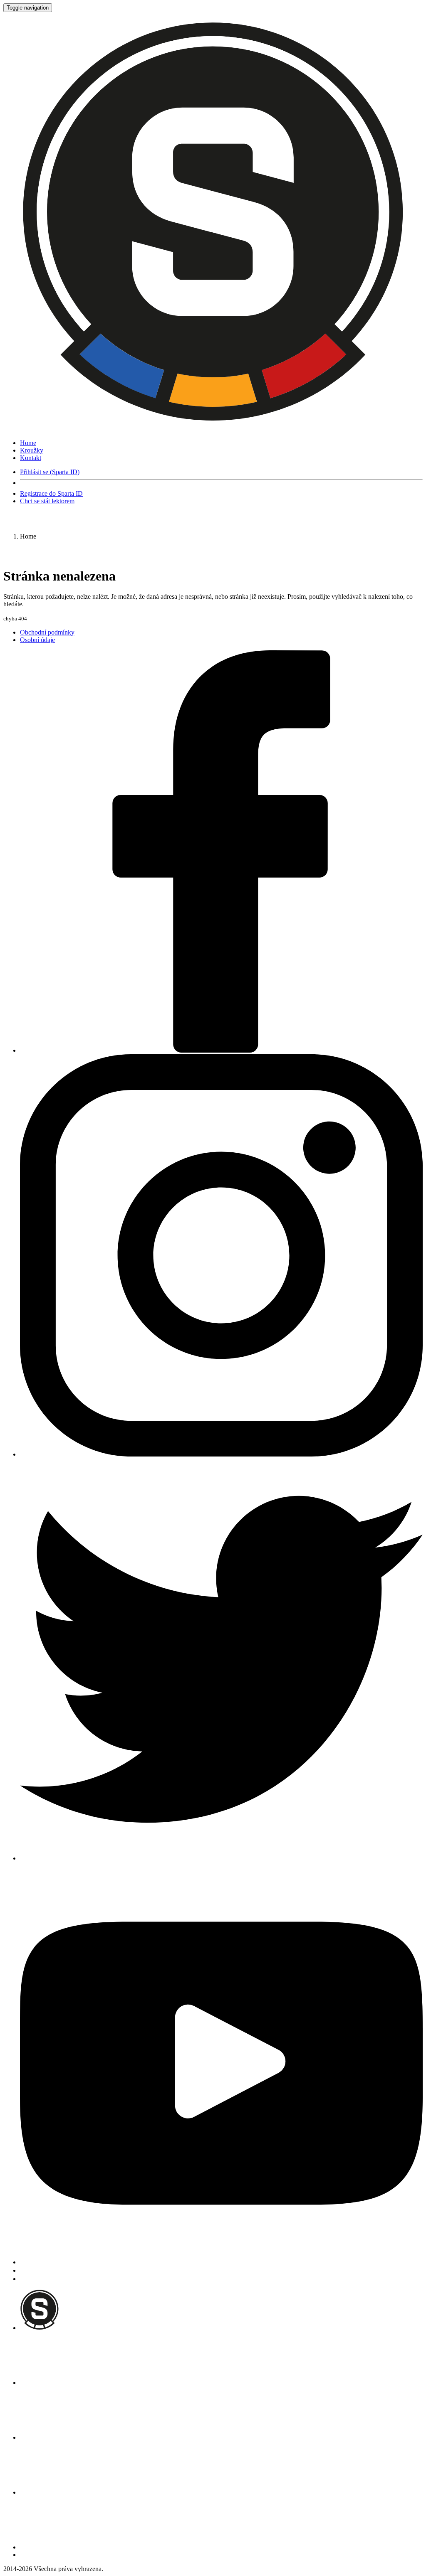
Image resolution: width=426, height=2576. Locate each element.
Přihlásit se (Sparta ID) (50, 472)
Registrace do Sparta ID (51, 493)
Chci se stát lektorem (47, 501)
